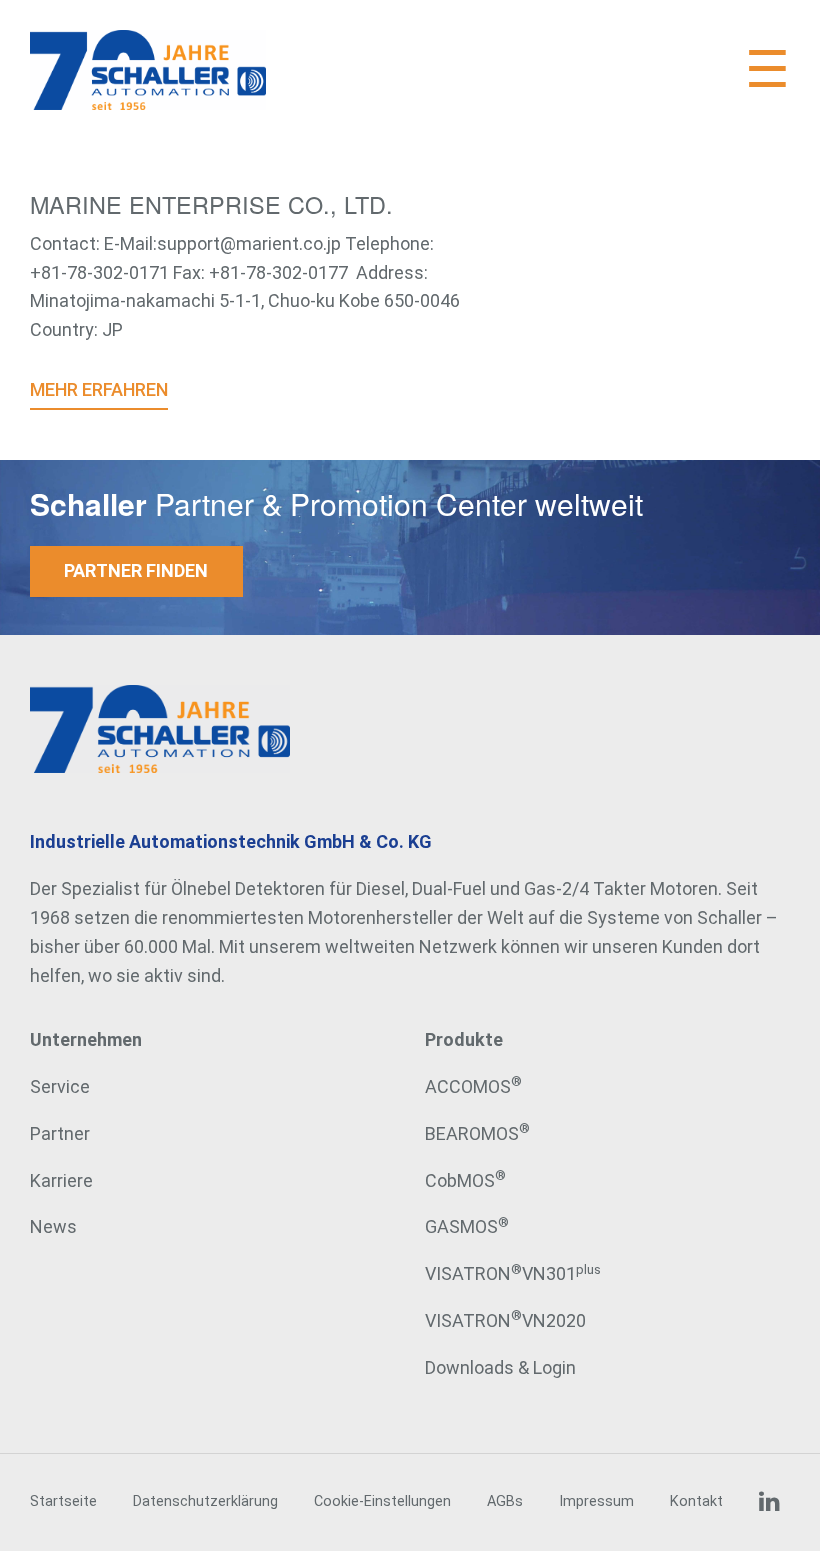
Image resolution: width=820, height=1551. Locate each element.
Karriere (61, 1180)
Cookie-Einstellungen (382, 1501)
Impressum (596, 1501)
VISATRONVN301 (513, 1273)
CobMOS (465, 1180)
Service (60, 1086)
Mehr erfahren (99, 389)
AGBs (505, 1501)
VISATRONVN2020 (505, 1320)
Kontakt (696, 1501)
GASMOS (467, 1226)
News (53, 1226)
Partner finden (136, 570)
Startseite (63, 1501)
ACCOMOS (473, 1086)
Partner (60, 1133)
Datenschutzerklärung (205, 1501)
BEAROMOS (477, 1133)
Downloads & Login (500, 1367)
